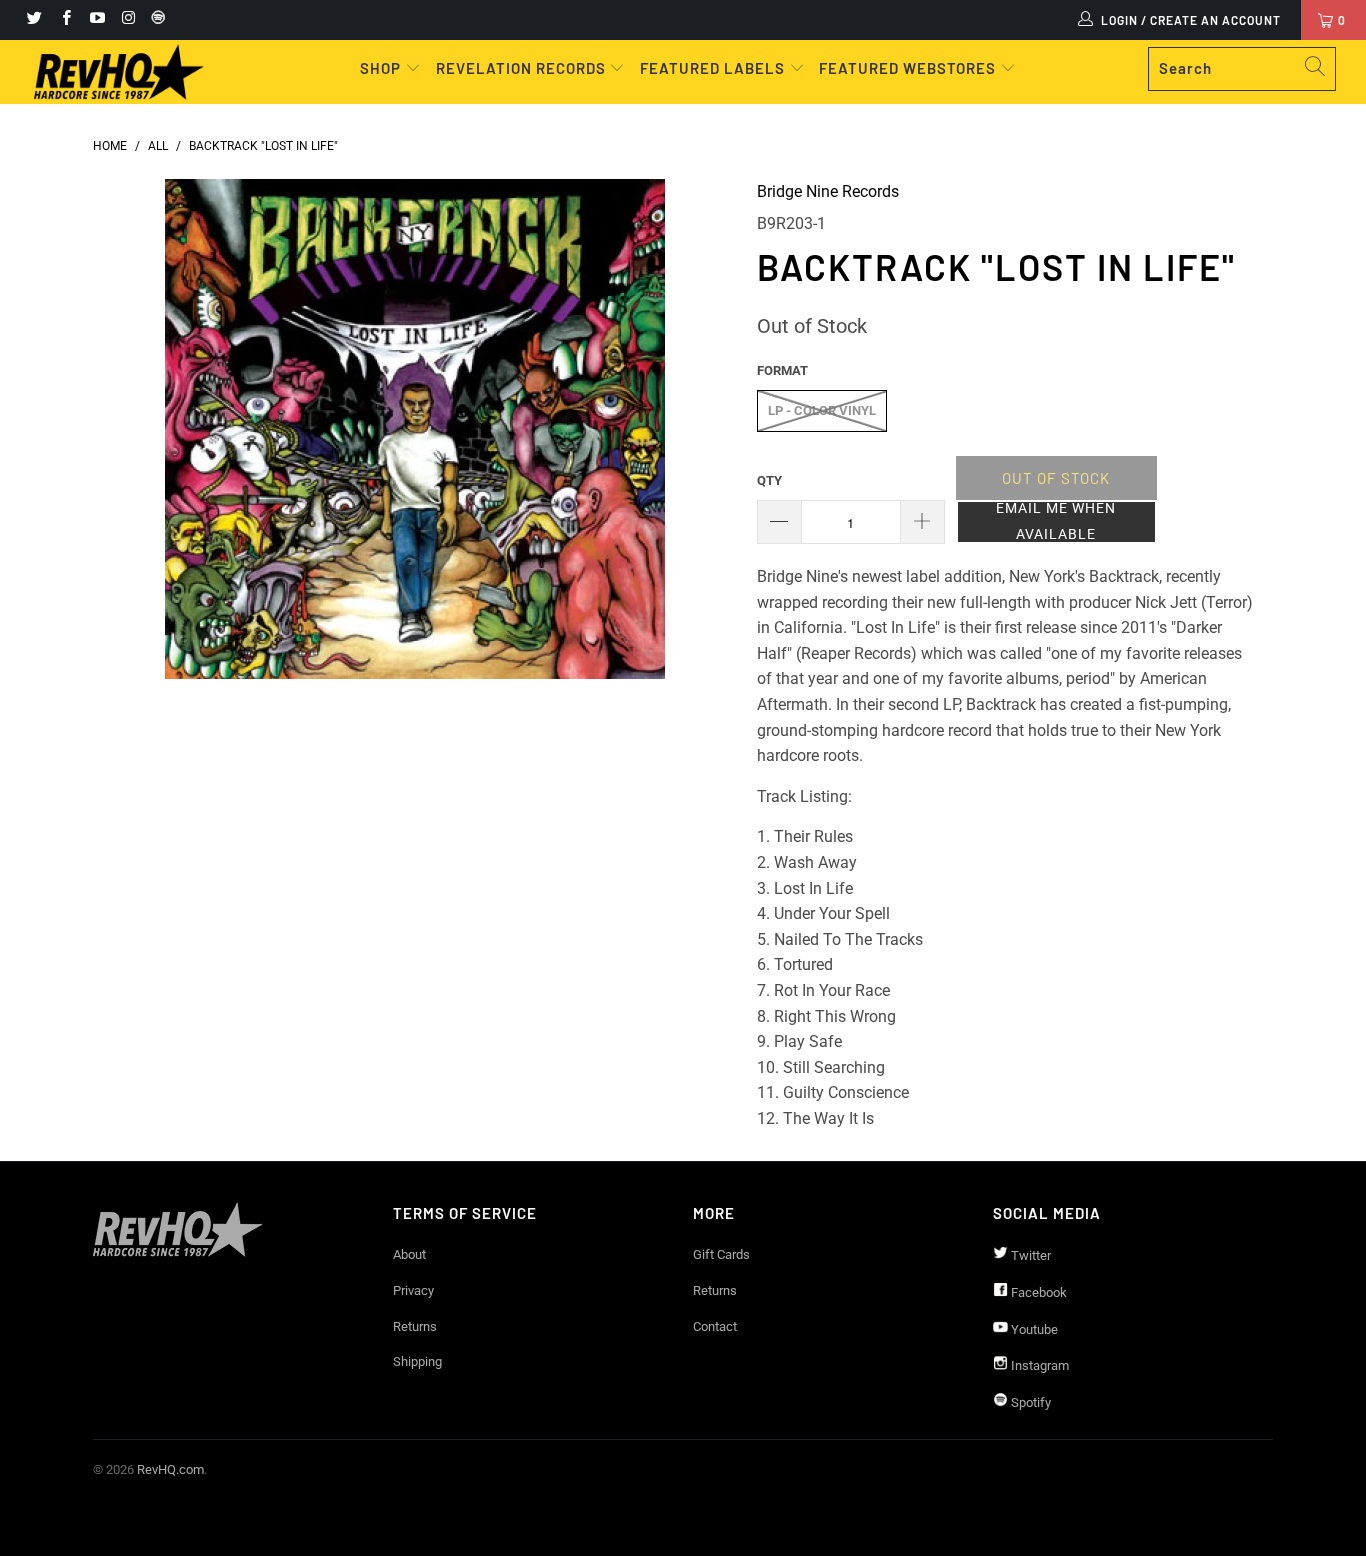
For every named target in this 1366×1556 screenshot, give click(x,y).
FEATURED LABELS (712, 68)
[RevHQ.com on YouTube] (96, 20)
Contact (715, 1326)
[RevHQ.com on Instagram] (127, 20)
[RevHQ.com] (119, 72)
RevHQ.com (170, 1469)
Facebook (1037, 1292)
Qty (769, 480)
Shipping (417, 1361)
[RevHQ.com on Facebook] (64, 20)
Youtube (1033, 1329)
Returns (415, 1326)
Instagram (1038, 1365)
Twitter (1029, 1255)
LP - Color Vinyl (822, 410)
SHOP (382, 68)
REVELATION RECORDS (521, 68)
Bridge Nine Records (828, 191)
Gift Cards (721, 1254)
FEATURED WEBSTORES (909, 68)
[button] (1056, 522)
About (409, 1254)
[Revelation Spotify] (155, 20)
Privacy (413, 1290)
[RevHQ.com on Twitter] (33, 20)
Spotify (1029, 1402)
